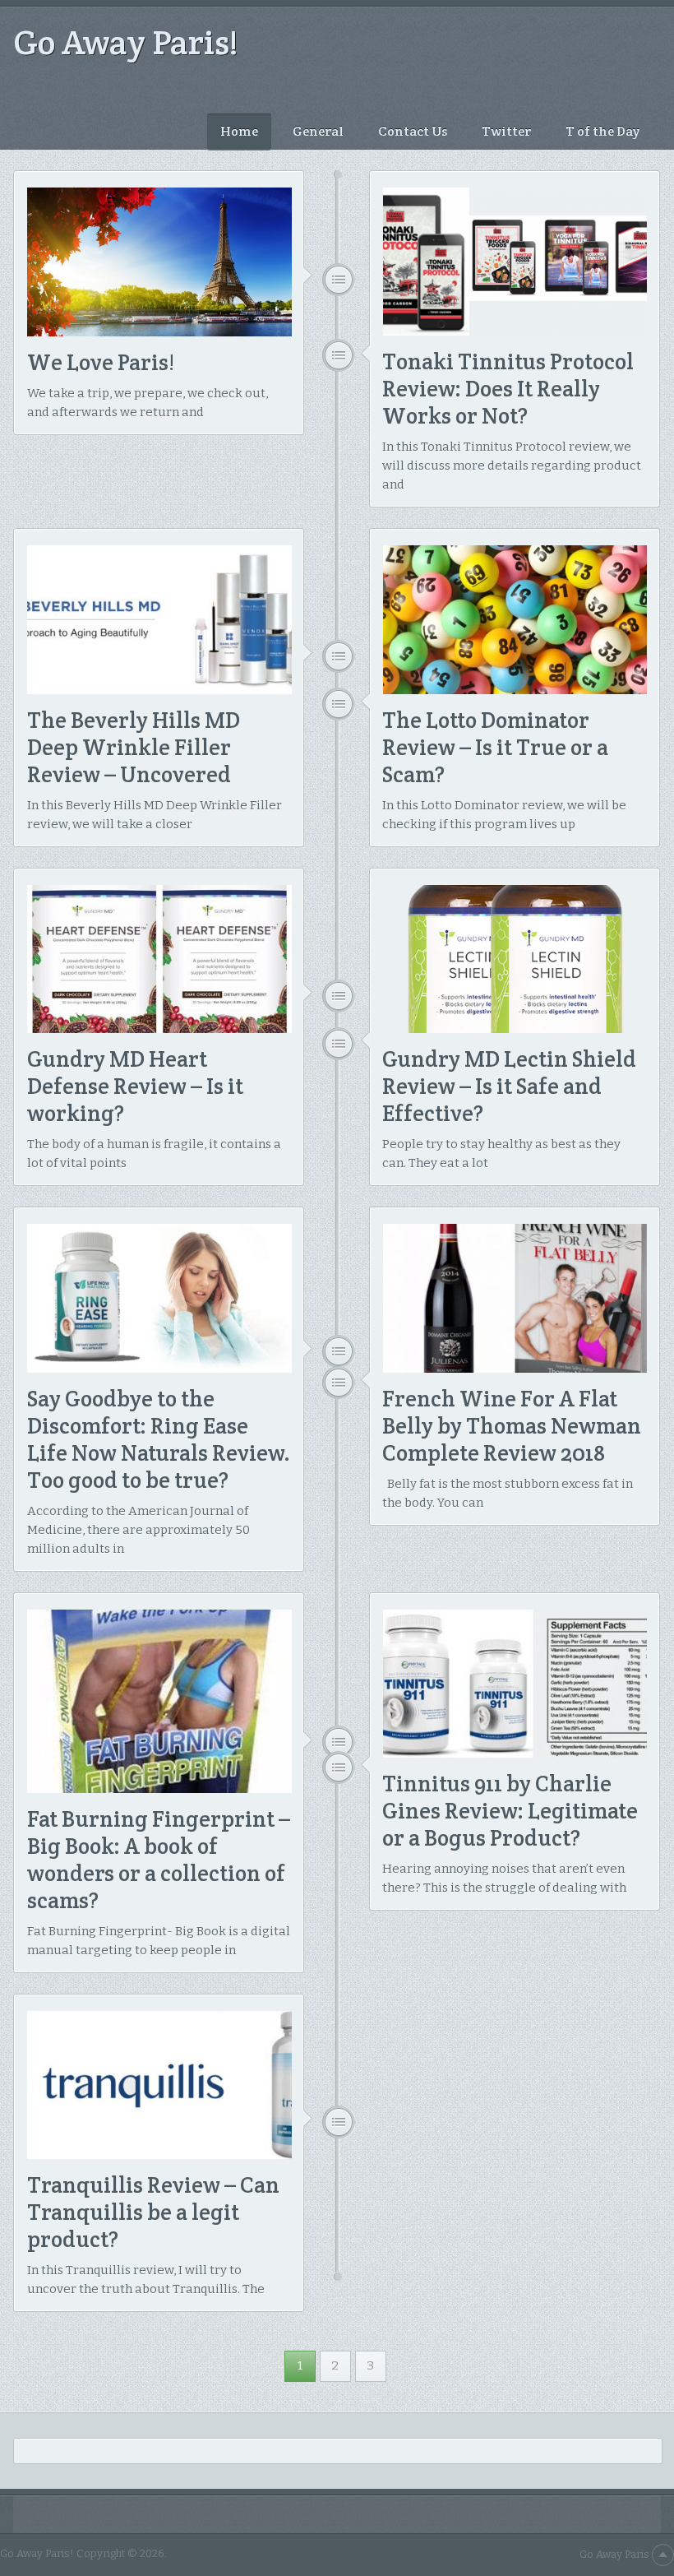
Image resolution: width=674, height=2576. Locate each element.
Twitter (506, 131)
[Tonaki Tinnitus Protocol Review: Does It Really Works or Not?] (515, 262)
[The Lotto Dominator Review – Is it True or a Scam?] (515, 619)
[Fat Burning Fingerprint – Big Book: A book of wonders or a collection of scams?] (159, 1701)
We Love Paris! (101, 362)
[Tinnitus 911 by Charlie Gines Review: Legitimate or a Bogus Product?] (515, 1684)
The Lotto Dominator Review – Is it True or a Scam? (495, 747)
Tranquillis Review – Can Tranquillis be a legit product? (153, 2212)
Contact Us (413, 131)
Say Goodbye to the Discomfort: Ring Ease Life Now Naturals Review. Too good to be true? (159, 1439)
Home (239, 131)
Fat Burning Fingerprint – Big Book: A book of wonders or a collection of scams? (159, 1860)
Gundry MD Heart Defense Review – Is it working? (135, 1086)
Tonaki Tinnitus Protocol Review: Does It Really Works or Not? (508, 389)
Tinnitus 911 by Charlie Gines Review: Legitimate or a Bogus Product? (510, 1811)
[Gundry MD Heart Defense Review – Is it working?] (159, 959)
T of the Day (602, 131)
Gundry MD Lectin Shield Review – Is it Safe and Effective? (509, 1086)
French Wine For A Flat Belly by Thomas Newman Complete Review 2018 (512, 1426)
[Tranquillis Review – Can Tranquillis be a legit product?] (159, 2085)
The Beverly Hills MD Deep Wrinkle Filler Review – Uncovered (134, 747)
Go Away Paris (614, 2554)
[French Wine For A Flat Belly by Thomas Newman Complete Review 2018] (515, 1298)
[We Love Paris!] (159, 262)
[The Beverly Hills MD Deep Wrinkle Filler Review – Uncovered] (159, 619)
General (318, 131)
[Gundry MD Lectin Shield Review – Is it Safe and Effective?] (515, 959)
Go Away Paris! (126, 42)
